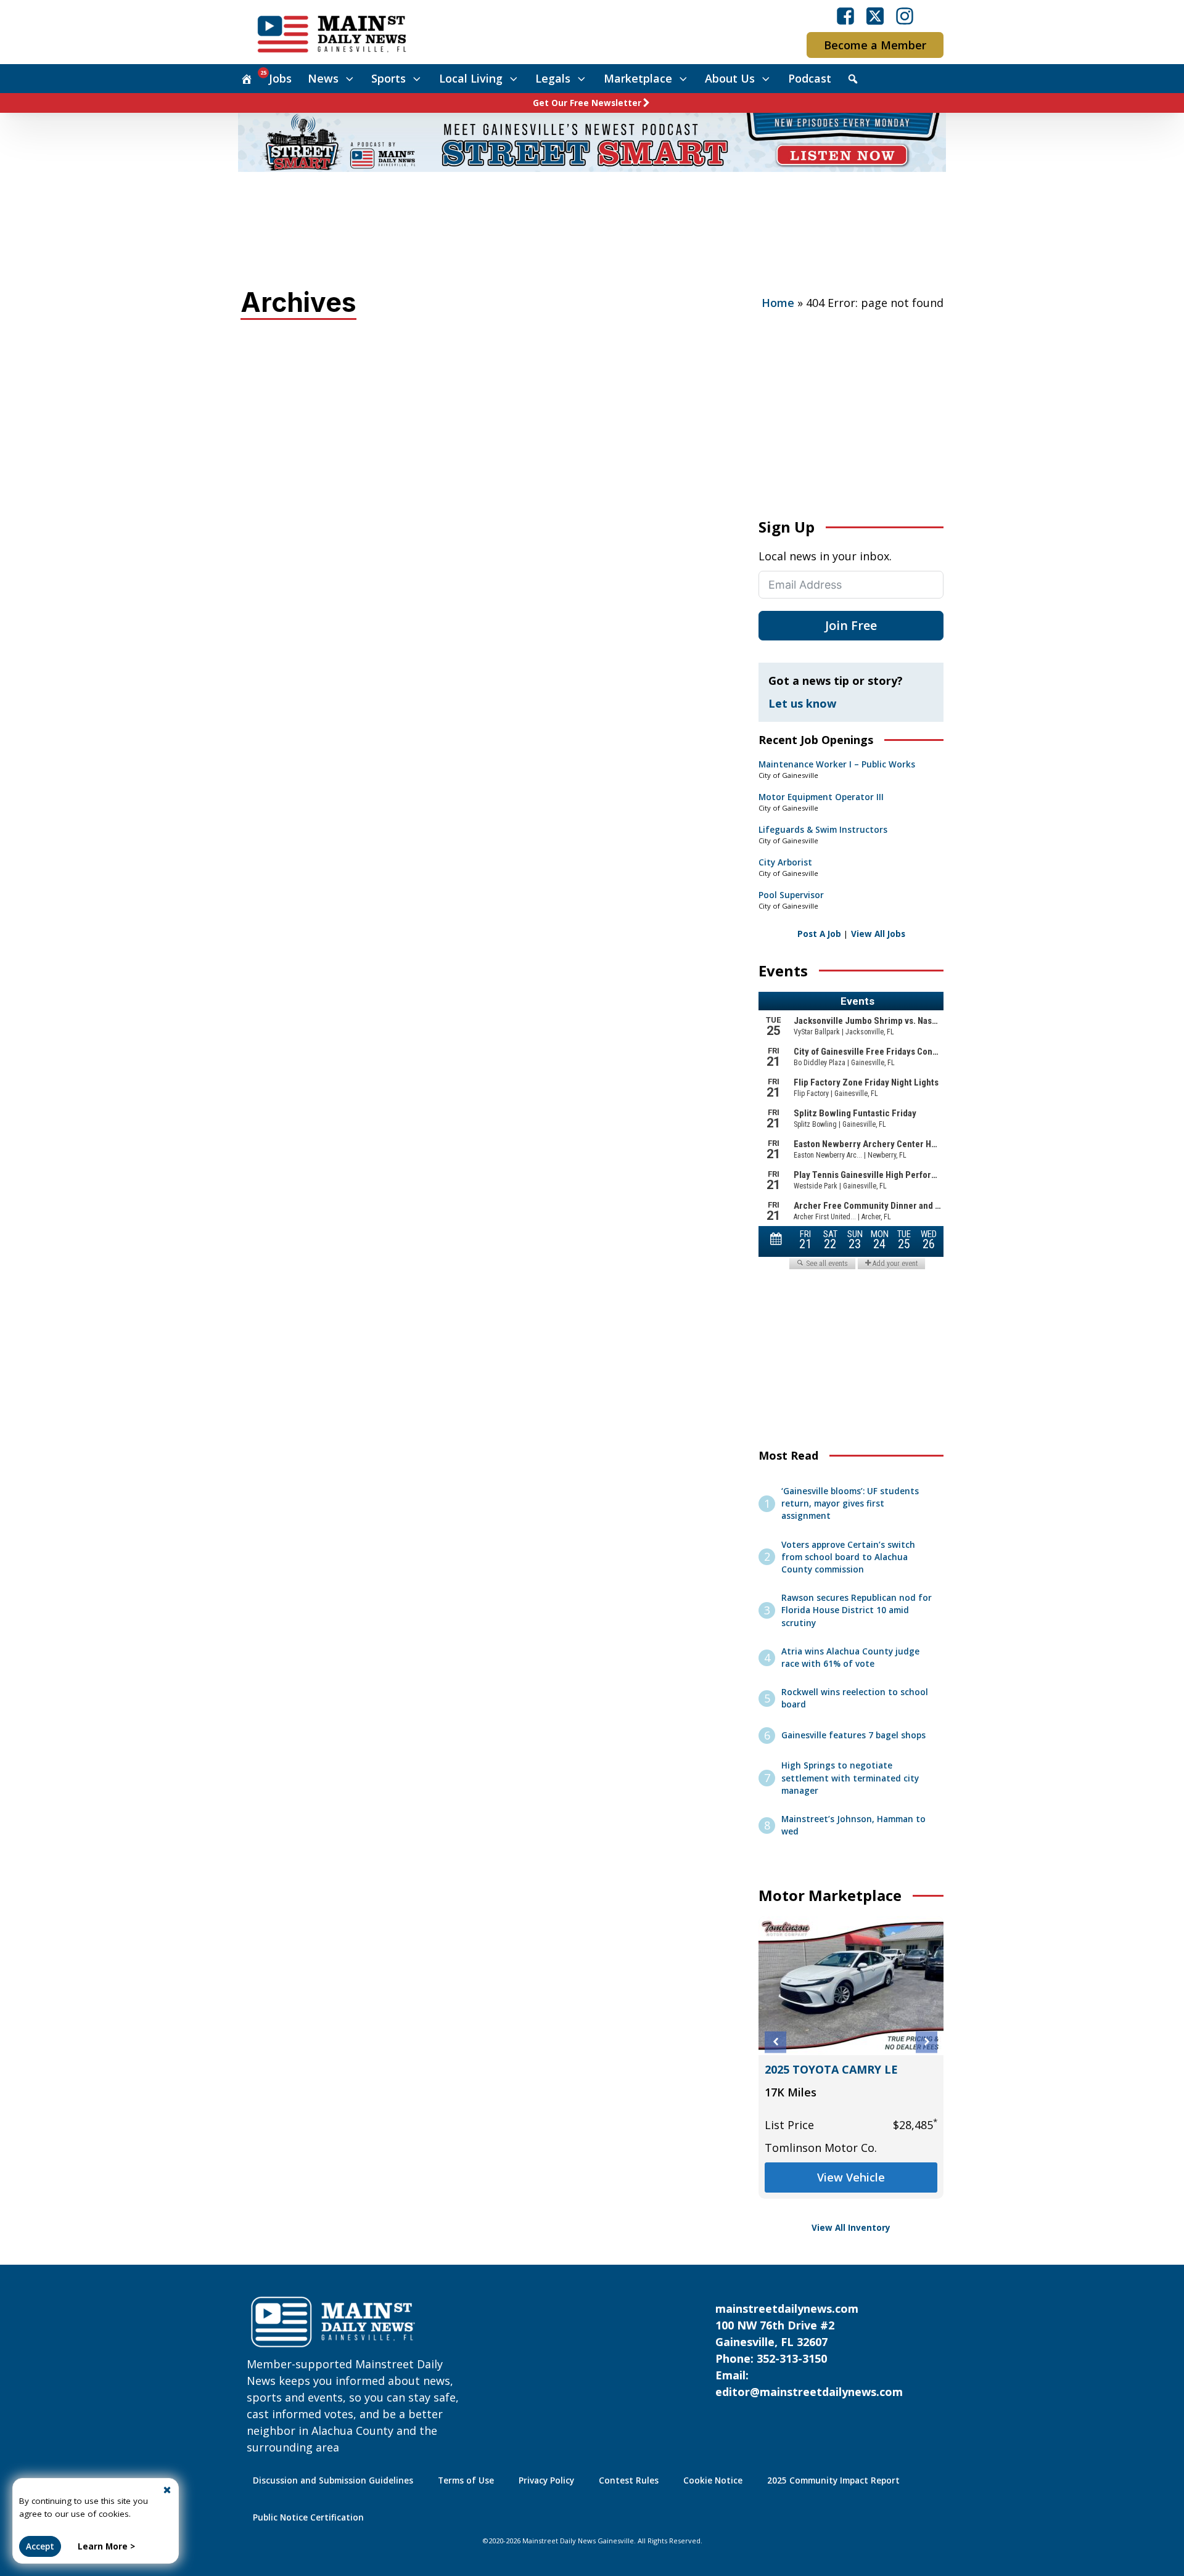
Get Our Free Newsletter (587, 103)
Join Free (851, 625)
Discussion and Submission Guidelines (333, 2480)
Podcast (810, 78)
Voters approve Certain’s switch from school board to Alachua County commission (848, 1557)
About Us (730, 78)
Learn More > (106, 2546)
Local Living (471, 78)
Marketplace (638, 78)
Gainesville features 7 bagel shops (853, 1735)
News (323, 78)
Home (778, 303)
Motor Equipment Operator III (821, 797)
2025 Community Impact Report (833, 2480)
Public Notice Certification (308, 2517)
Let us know (802, 703)
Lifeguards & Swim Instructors (823, 830)
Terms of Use (466, 2480)
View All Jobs (878, 934)
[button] (775, 2042)
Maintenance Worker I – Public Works (837, 764)
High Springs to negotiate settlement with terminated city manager (850, 1778)
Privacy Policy (546, 2480)
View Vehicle (851, 2177)
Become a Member (875, 45)
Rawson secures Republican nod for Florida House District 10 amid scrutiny (857, 1610)
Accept (40, 2546)
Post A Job (819, 934)
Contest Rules (629, 2480)
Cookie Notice (713, 2480)
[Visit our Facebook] (845, 16)
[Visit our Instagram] (905, 16)
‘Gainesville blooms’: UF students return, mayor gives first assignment (850, 1504)
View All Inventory (851, 2228)
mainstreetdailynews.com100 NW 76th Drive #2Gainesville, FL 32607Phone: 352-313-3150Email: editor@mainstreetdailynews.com (809, 2350)
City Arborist (785, 862)
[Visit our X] (875, 16)
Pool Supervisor (791, 895)
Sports (388, 78)
